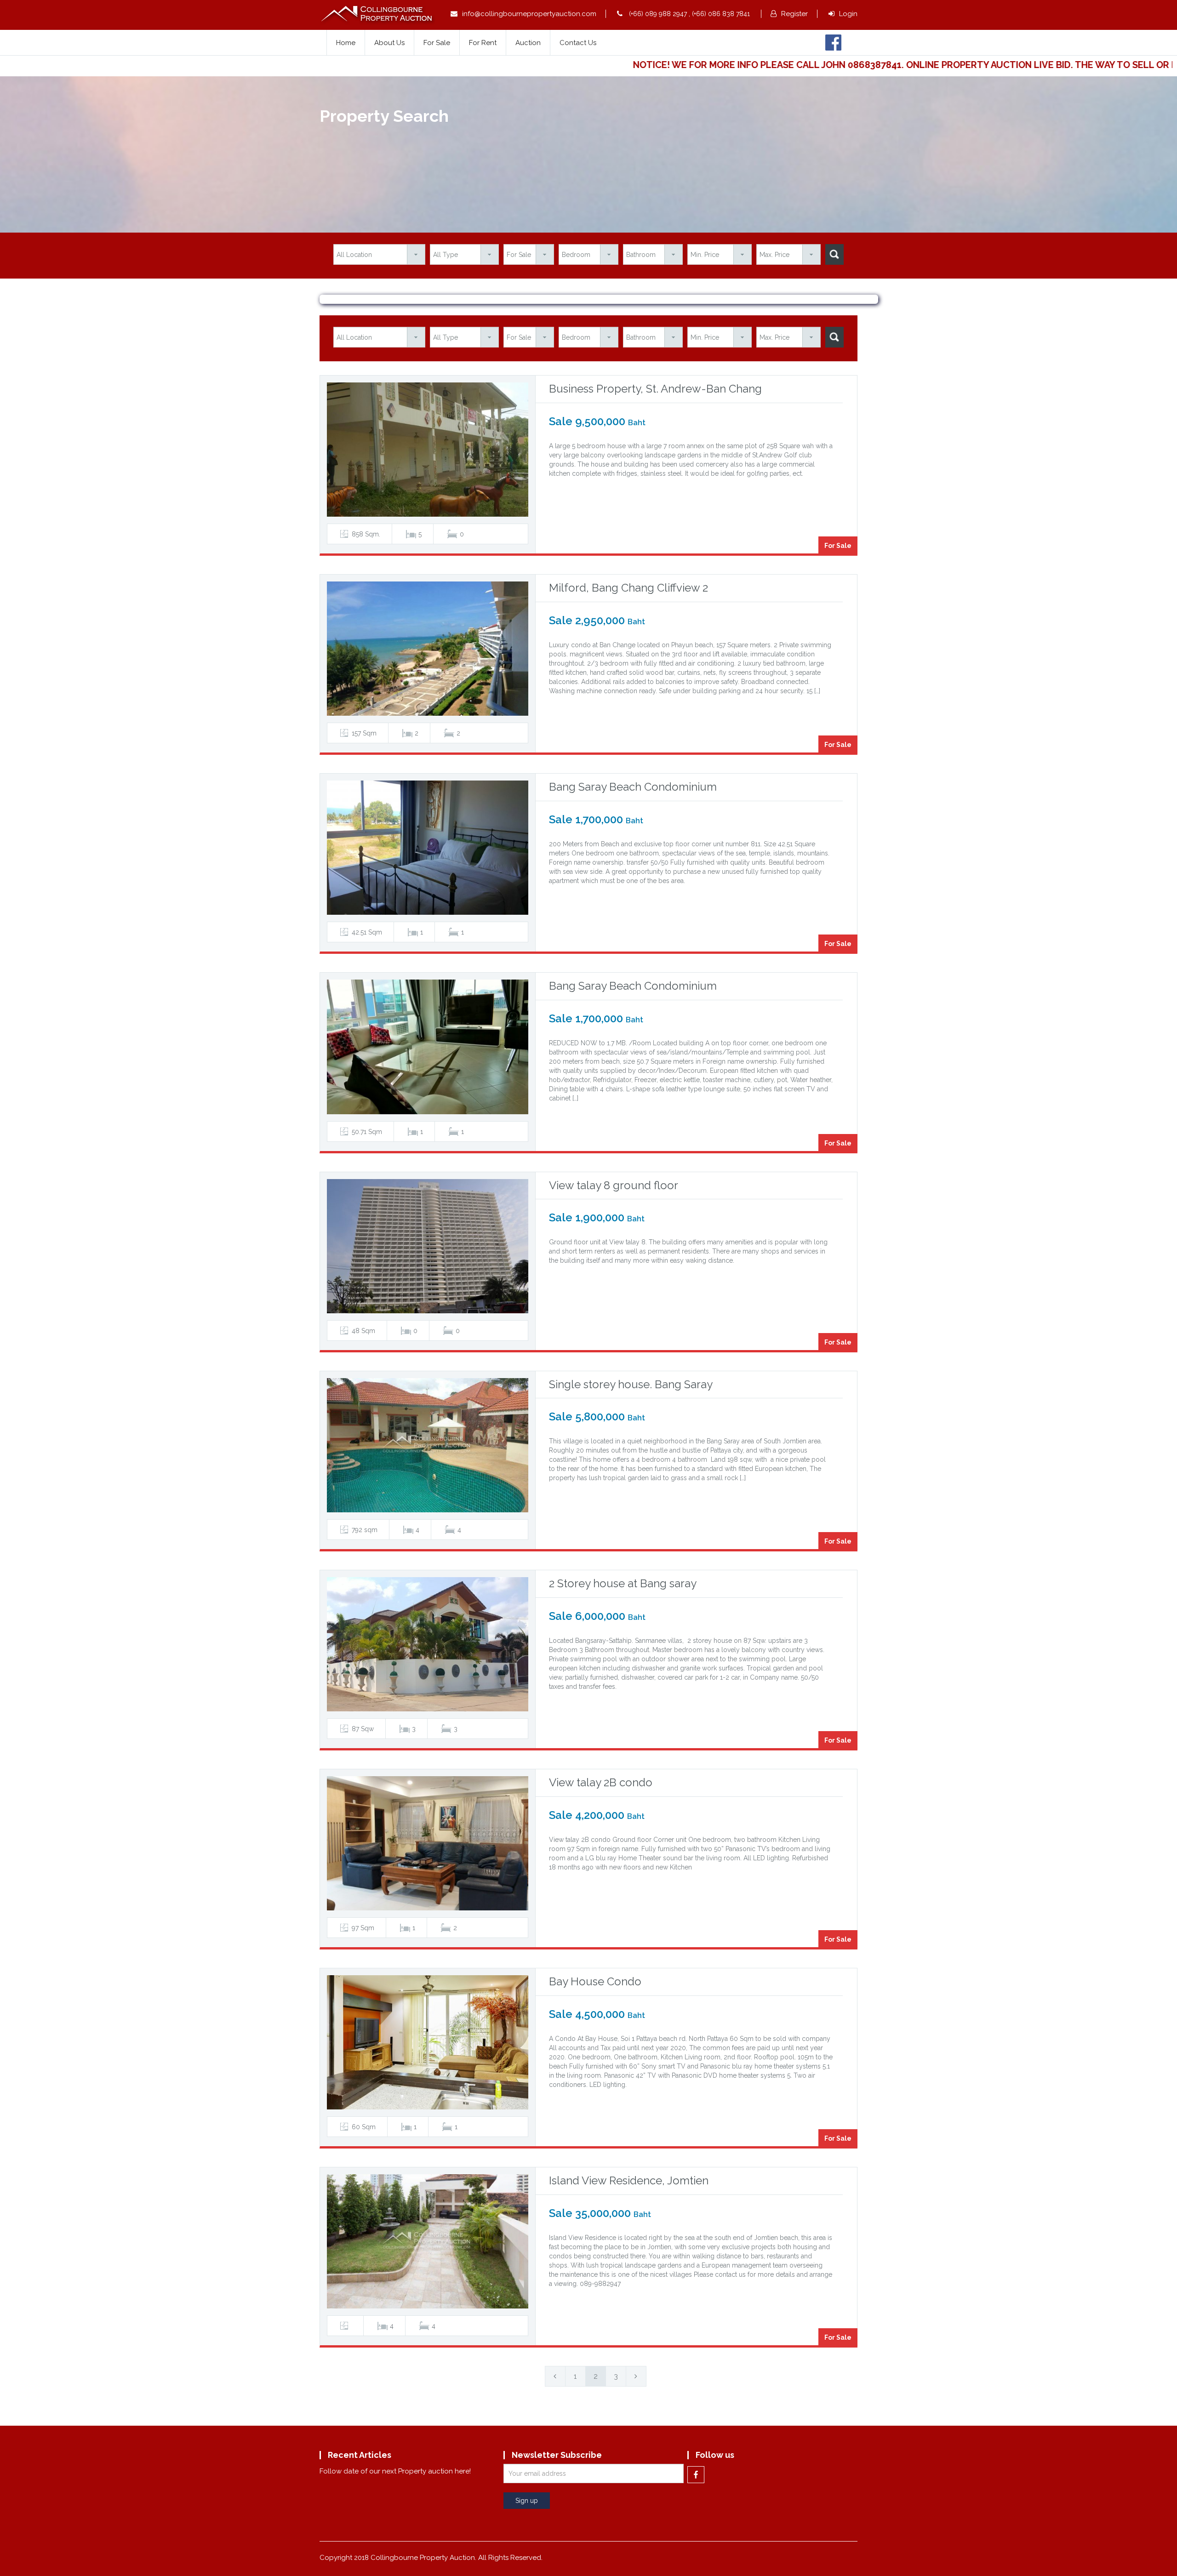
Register (794, 14)
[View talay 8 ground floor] (428, 1246)
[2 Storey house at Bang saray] (428, 1644)
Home (346, 43)
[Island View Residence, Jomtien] (428, 2241)
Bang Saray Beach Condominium (633, 787)
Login (848, 14)
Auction (528, 43)
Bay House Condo (595, 1981)
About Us (389, 43)
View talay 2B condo (601, 1782)
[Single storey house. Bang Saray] (428, 1445)
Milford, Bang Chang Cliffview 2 (628, 588)
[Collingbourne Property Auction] (378, 14)
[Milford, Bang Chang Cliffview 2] (428, 649)
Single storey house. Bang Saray (631, 1384)
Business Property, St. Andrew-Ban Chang (655, 389)
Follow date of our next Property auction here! (395, 2471)
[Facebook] (833, 42)
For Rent (483, 43)
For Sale (437, 43)
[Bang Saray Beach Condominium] (428, 848)
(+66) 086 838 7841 (721, 14)
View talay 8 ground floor (614, 1185)
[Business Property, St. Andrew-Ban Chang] (428, 450)
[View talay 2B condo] (428, 1843)
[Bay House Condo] (428, 2042)
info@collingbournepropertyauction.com (529, 14)
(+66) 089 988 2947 (658, 14)
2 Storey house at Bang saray (623, 1583)
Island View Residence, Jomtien (629, 2180)
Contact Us (578, 43)
